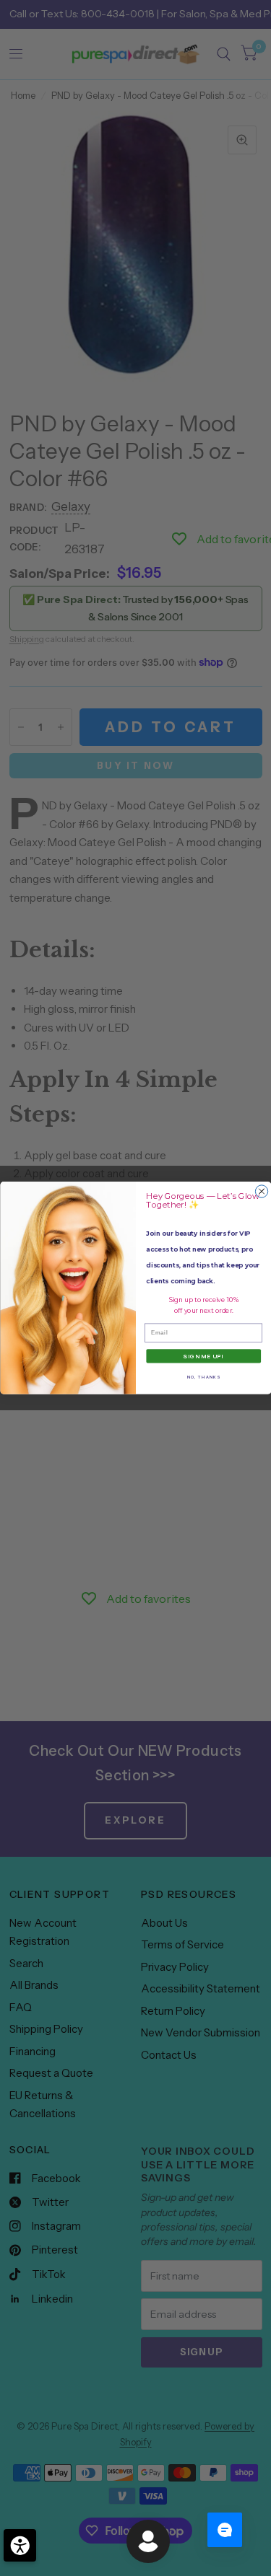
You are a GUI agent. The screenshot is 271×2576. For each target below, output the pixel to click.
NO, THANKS (203, 1376)
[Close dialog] (261, 1191)
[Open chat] (225, 2530)
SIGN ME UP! (203, 1357)
